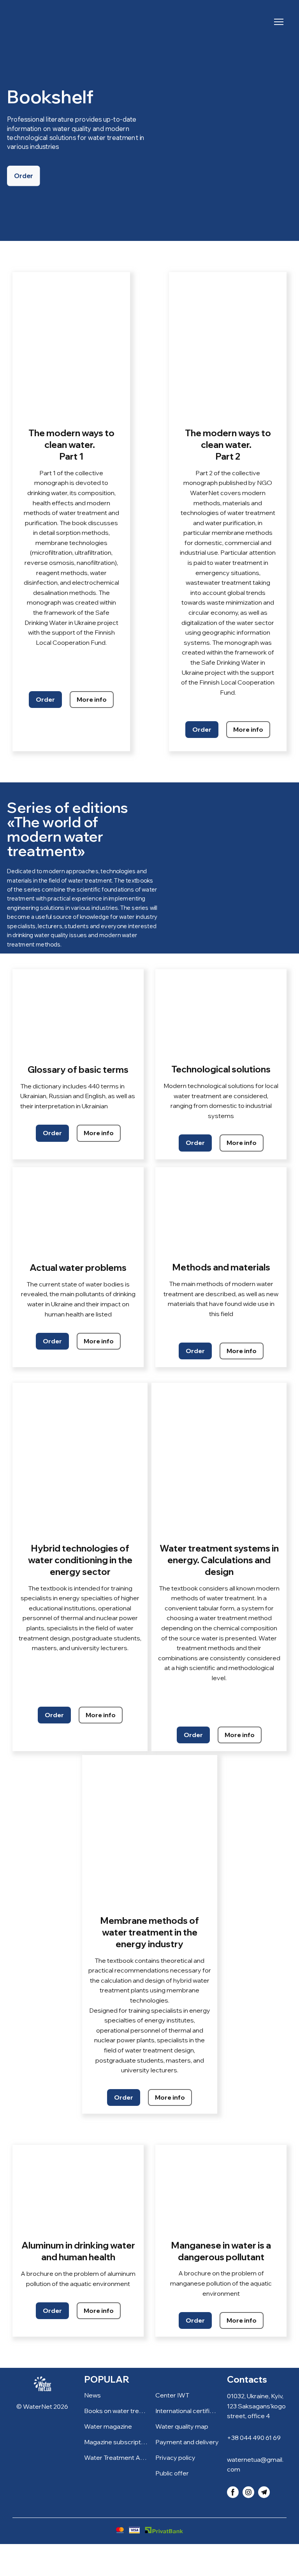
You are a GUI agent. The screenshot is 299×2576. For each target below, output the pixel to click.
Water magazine (108, 2426)
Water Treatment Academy (116, 2457)
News (92, 2395)
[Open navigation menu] (279, 22)
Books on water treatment (116, 2411)
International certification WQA (187, 2411)
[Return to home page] (29, 22)
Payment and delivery (187, 2442)
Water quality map (182, 2426)
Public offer (172, 2473)
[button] (24, 176)
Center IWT (172, 2395)
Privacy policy (175, 2457)
